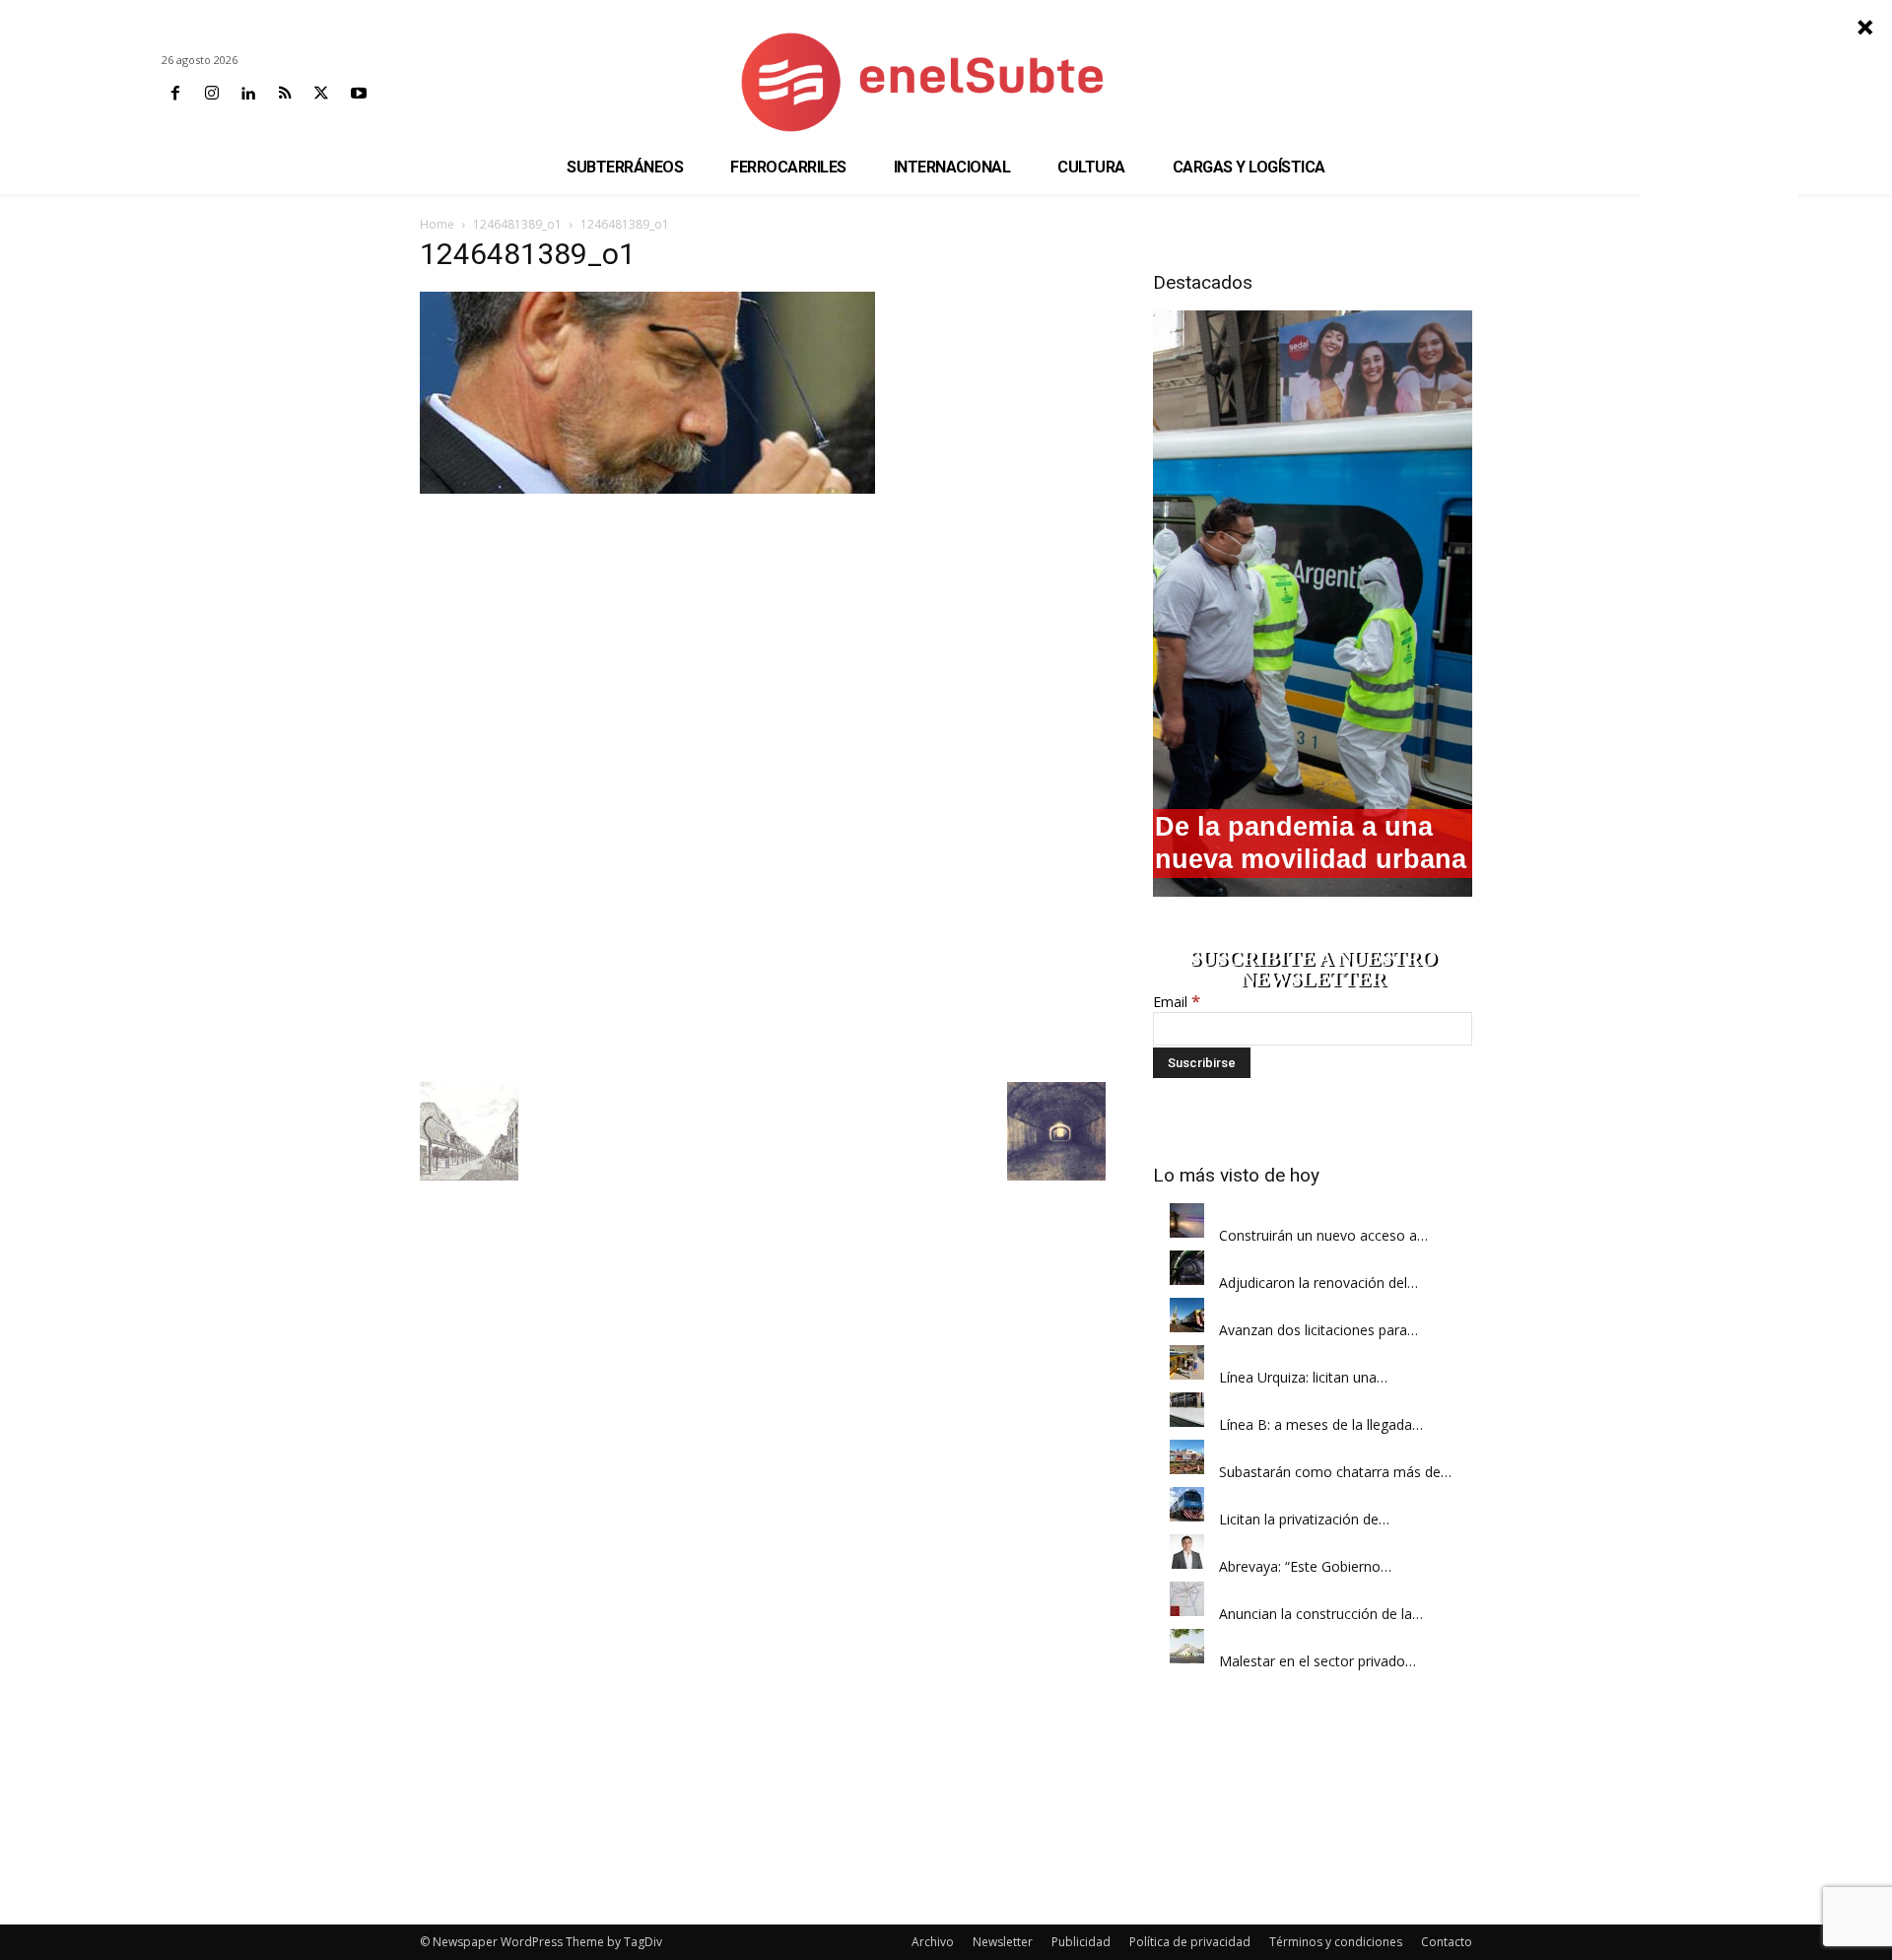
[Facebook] (175, 94)
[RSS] (285, 94)
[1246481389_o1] (647, 488)
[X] (322, 94)
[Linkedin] (248, 94)
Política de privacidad (1190, 1942)
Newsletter (1003, 1942)
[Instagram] (211, 94)
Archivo (933, 1942)
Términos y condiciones (1336, 1942)
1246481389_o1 (517, 224)
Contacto (1447, 1942)
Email (1177, 1002)
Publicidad (1081, 1942)
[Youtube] (358, 94)
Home (437, 224)
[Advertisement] (763, 642)
